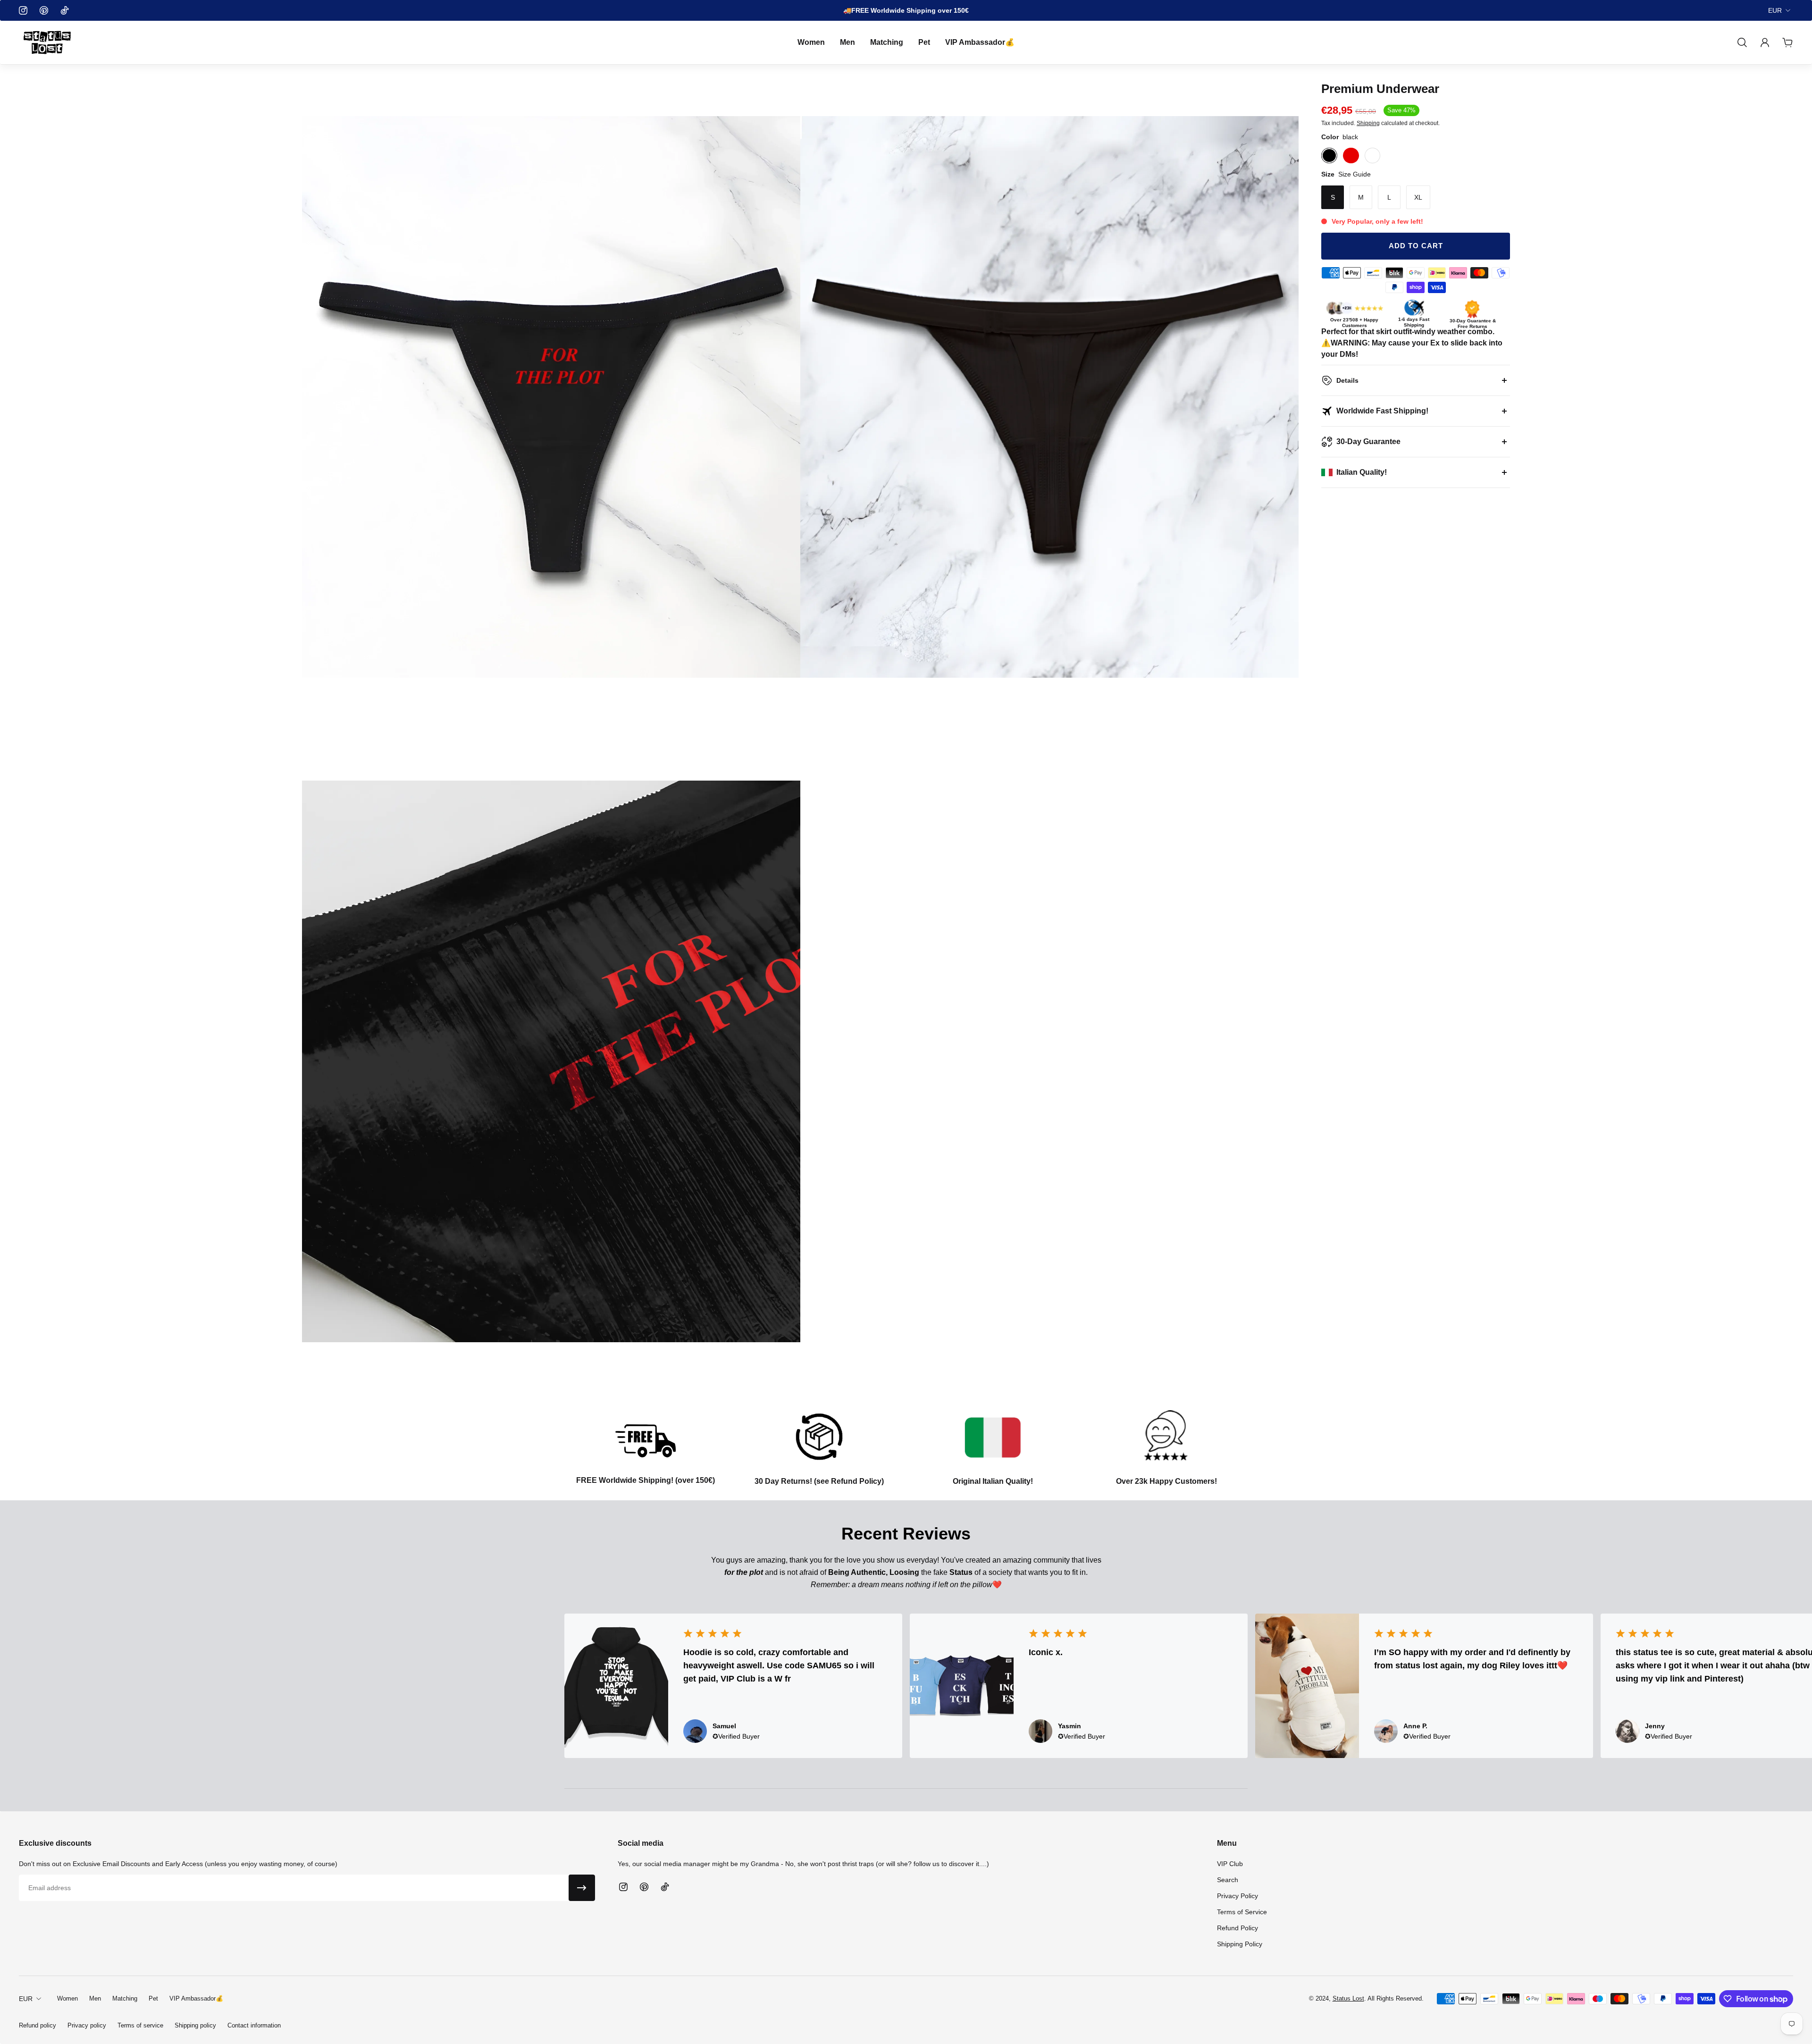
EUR (1775, 10)
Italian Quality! (1362, 472)
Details (1347, 380)
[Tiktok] (65, 10)
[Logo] (47, 42)
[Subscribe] (582, 1888)
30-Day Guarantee (1368, 442)
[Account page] (1765, 42)
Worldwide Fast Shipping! (1382, 411)
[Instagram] (23, 10)
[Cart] (1787, 42)
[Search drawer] (1742, 42)
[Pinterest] (44, 10)
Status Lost (1348, 1998)
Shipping (1368, 123)
